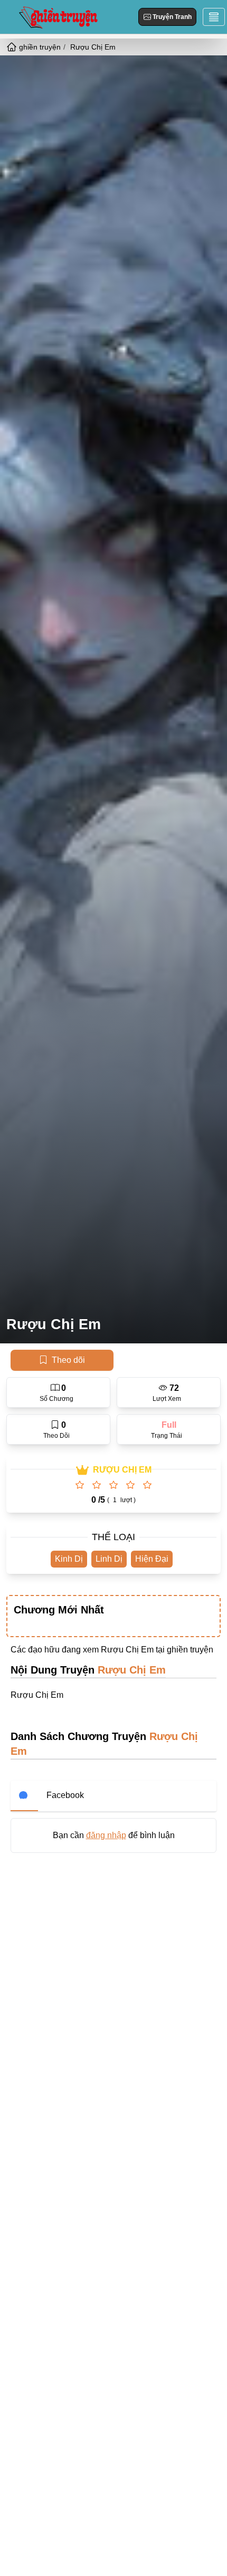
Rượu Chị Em (54, 1324)
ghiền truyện (190, 1650)
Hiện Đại (152, 1559)
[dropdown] (214, 17)
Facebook (65, 1795)
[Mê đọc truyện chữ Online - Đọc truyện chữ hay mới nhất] (57, 17)
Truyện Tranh (172, 17)
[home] (13, 47)
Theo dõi (68, 1360)
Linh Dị (109, 1559)
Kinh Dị (69, 1559)
